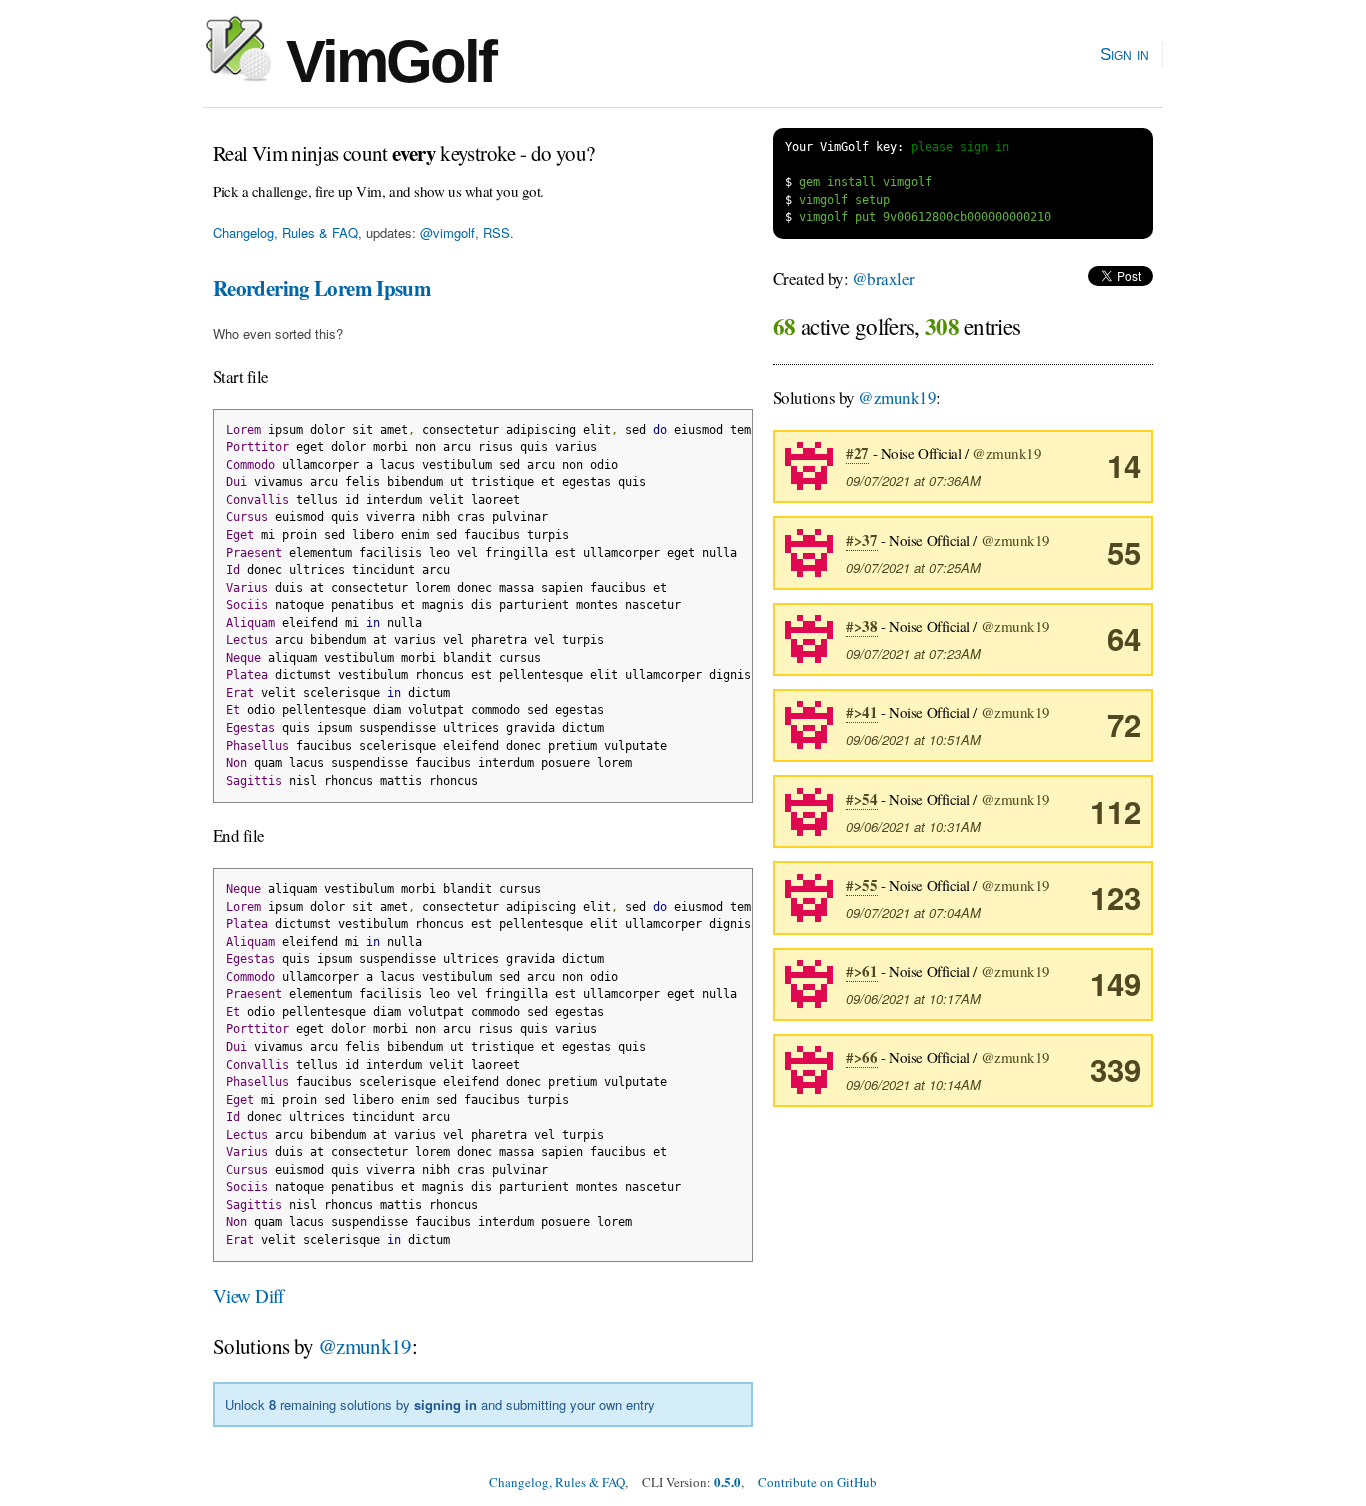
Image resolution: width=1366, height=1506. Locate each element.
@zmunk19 (365, 1346)
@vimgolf (447, 232)
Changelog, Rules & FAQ (285, 232)
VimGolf (383, 61)
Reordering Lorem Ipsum (322, 288)
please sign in (960, 147)
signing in (445, 1404)
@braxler (883, 278)
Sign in (1124, 54)
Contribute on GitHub (817, 1482)
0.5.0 (727, 1481)
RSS (496, 232)
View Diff (248, 1295)
